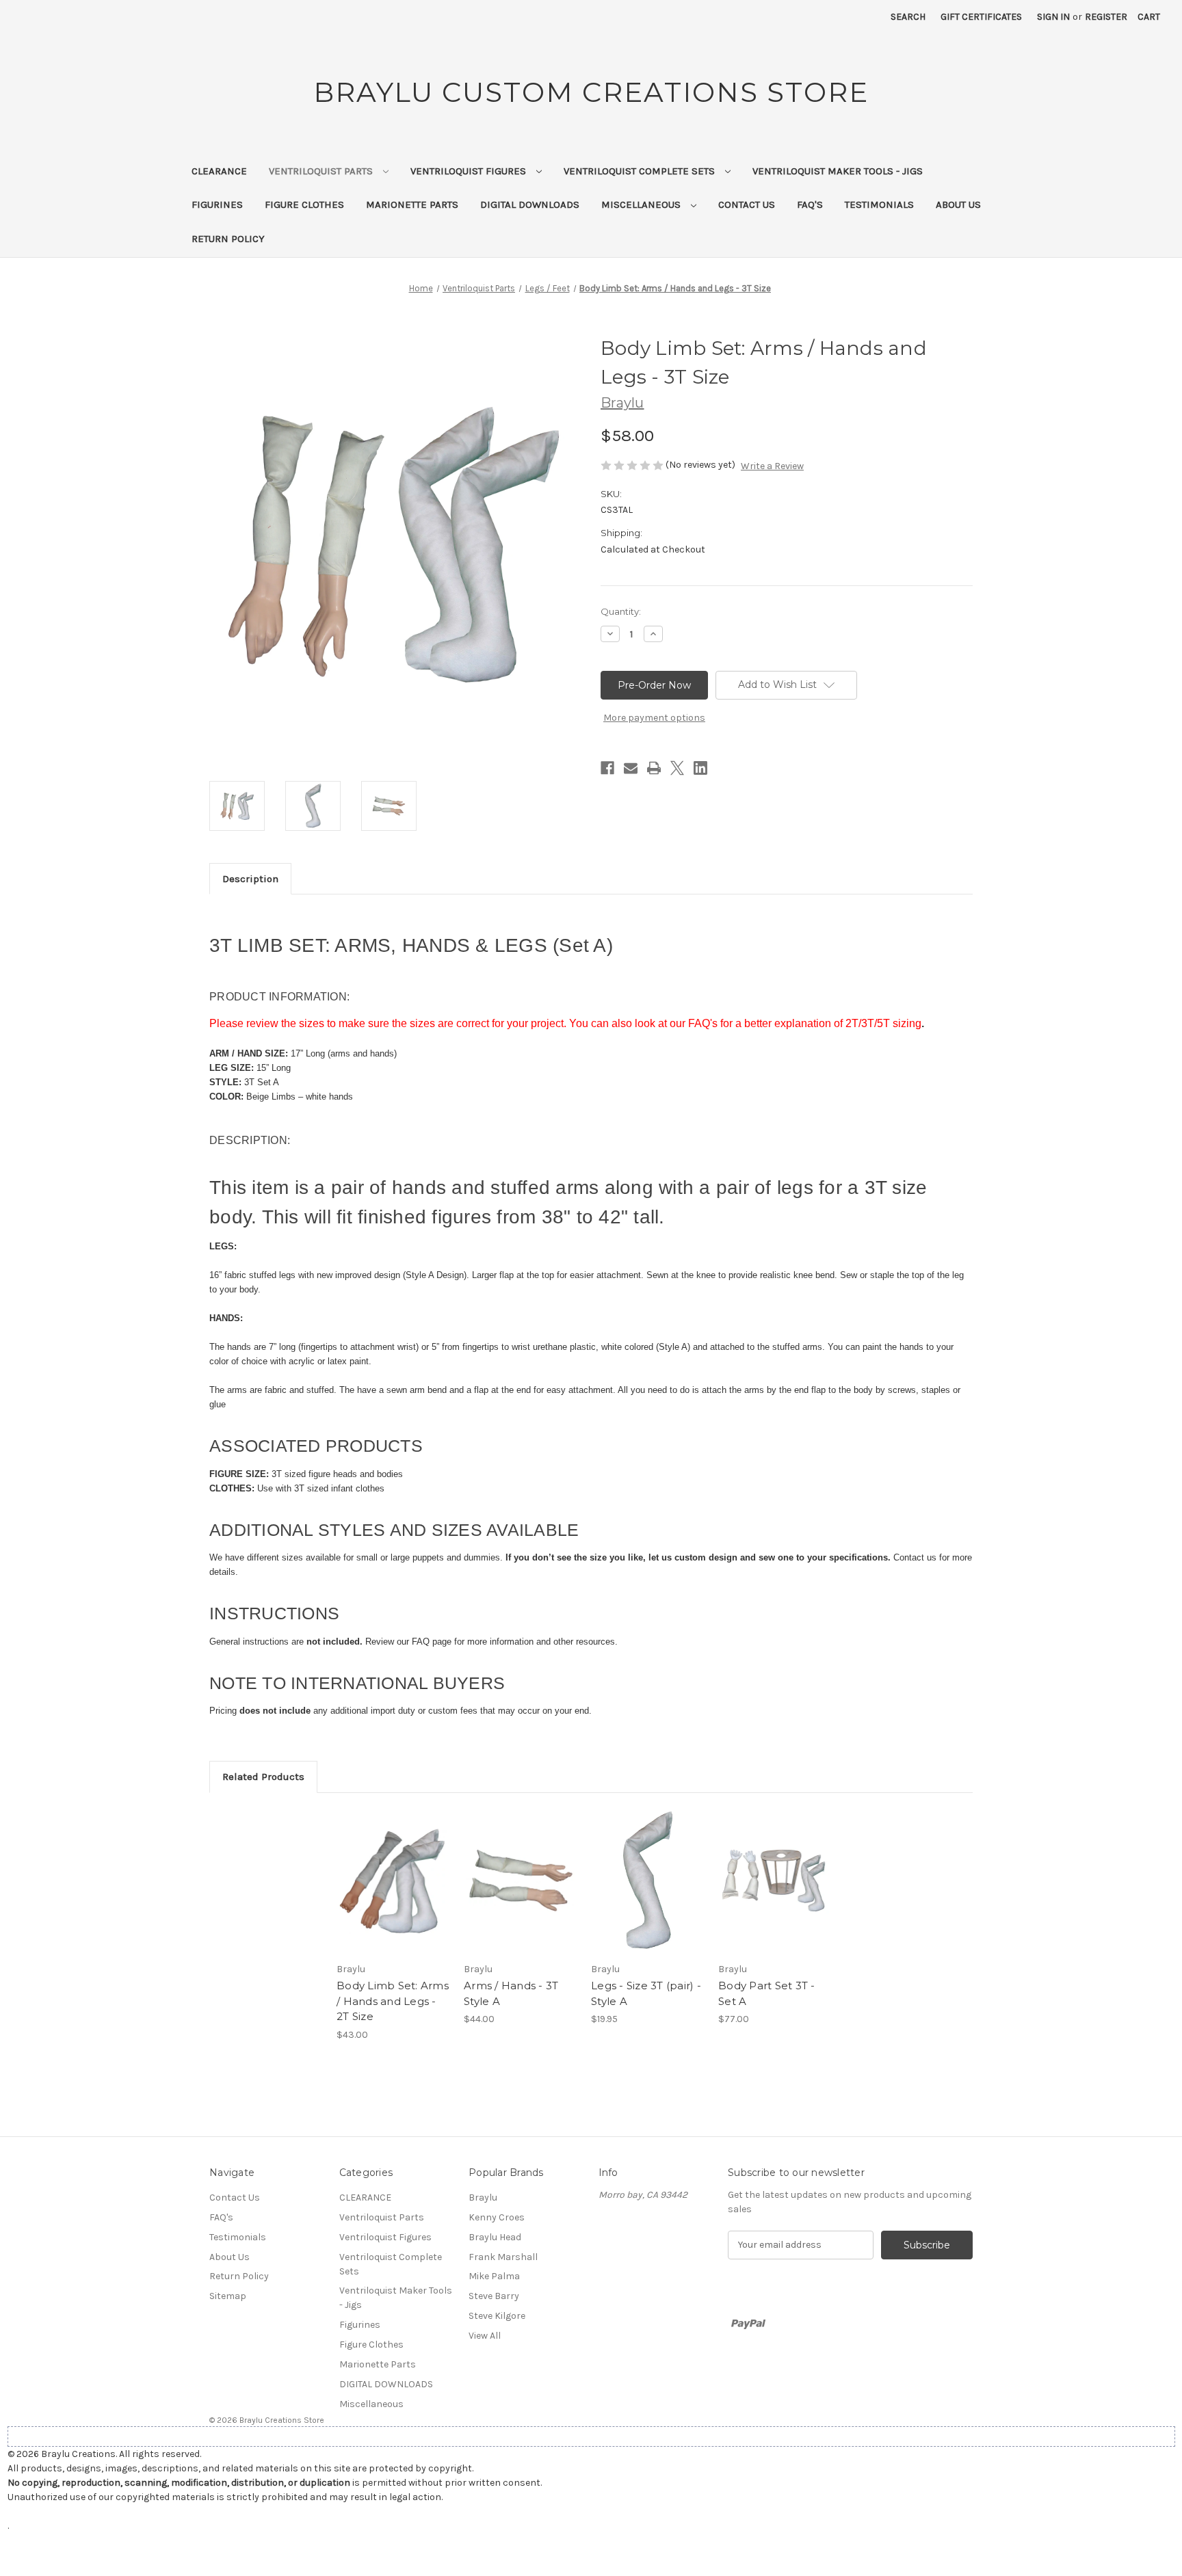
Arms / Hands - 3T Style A (511, 1993)
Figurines (217, 204)
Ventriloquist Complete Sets (641, 171)
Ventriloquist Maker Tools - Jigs (838, 171)
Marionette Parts (412, 204)
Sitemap (228, 2296)
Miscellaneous (642, 204)
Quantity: (621, 611)
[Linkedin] (700, 768)
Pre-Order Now (393, 1893)
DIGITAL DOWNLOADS (530, 204)
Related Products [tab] (263, 1777)
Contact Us (747, 204)
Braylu (483, 2197)
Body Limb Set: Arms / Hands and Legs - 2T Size (393, 2001)
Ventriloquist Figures (470, 171)
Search (908, 17)
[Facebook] (607, 768)
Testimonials (879, 204)
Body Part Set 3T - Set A (767, 1993)
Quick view (383, 1869)
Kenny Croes (497, 2217)
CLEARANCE (219, 171)
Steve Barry (494, 2296)
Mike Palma (494, 2276)
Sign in (1053, 17)
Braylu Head (495, 2237)
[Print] (654, 768)
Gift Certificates (981, 17)
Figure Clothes (304, 204)
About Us (958, 204)
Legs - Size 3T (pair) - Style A (646, 1993)
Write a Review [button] (772, 466)
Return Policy (228, 239)
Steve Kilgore (497, 2316)
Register (1106, 17)
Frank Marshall (503, 2257)
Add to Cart (647, 1893)
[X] (677, 768)
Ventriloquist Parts (322, 171)
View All (485, 2336)
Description (250, 879)
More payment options (654, 718)
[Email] (631, 768)
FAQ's (810, 204)
